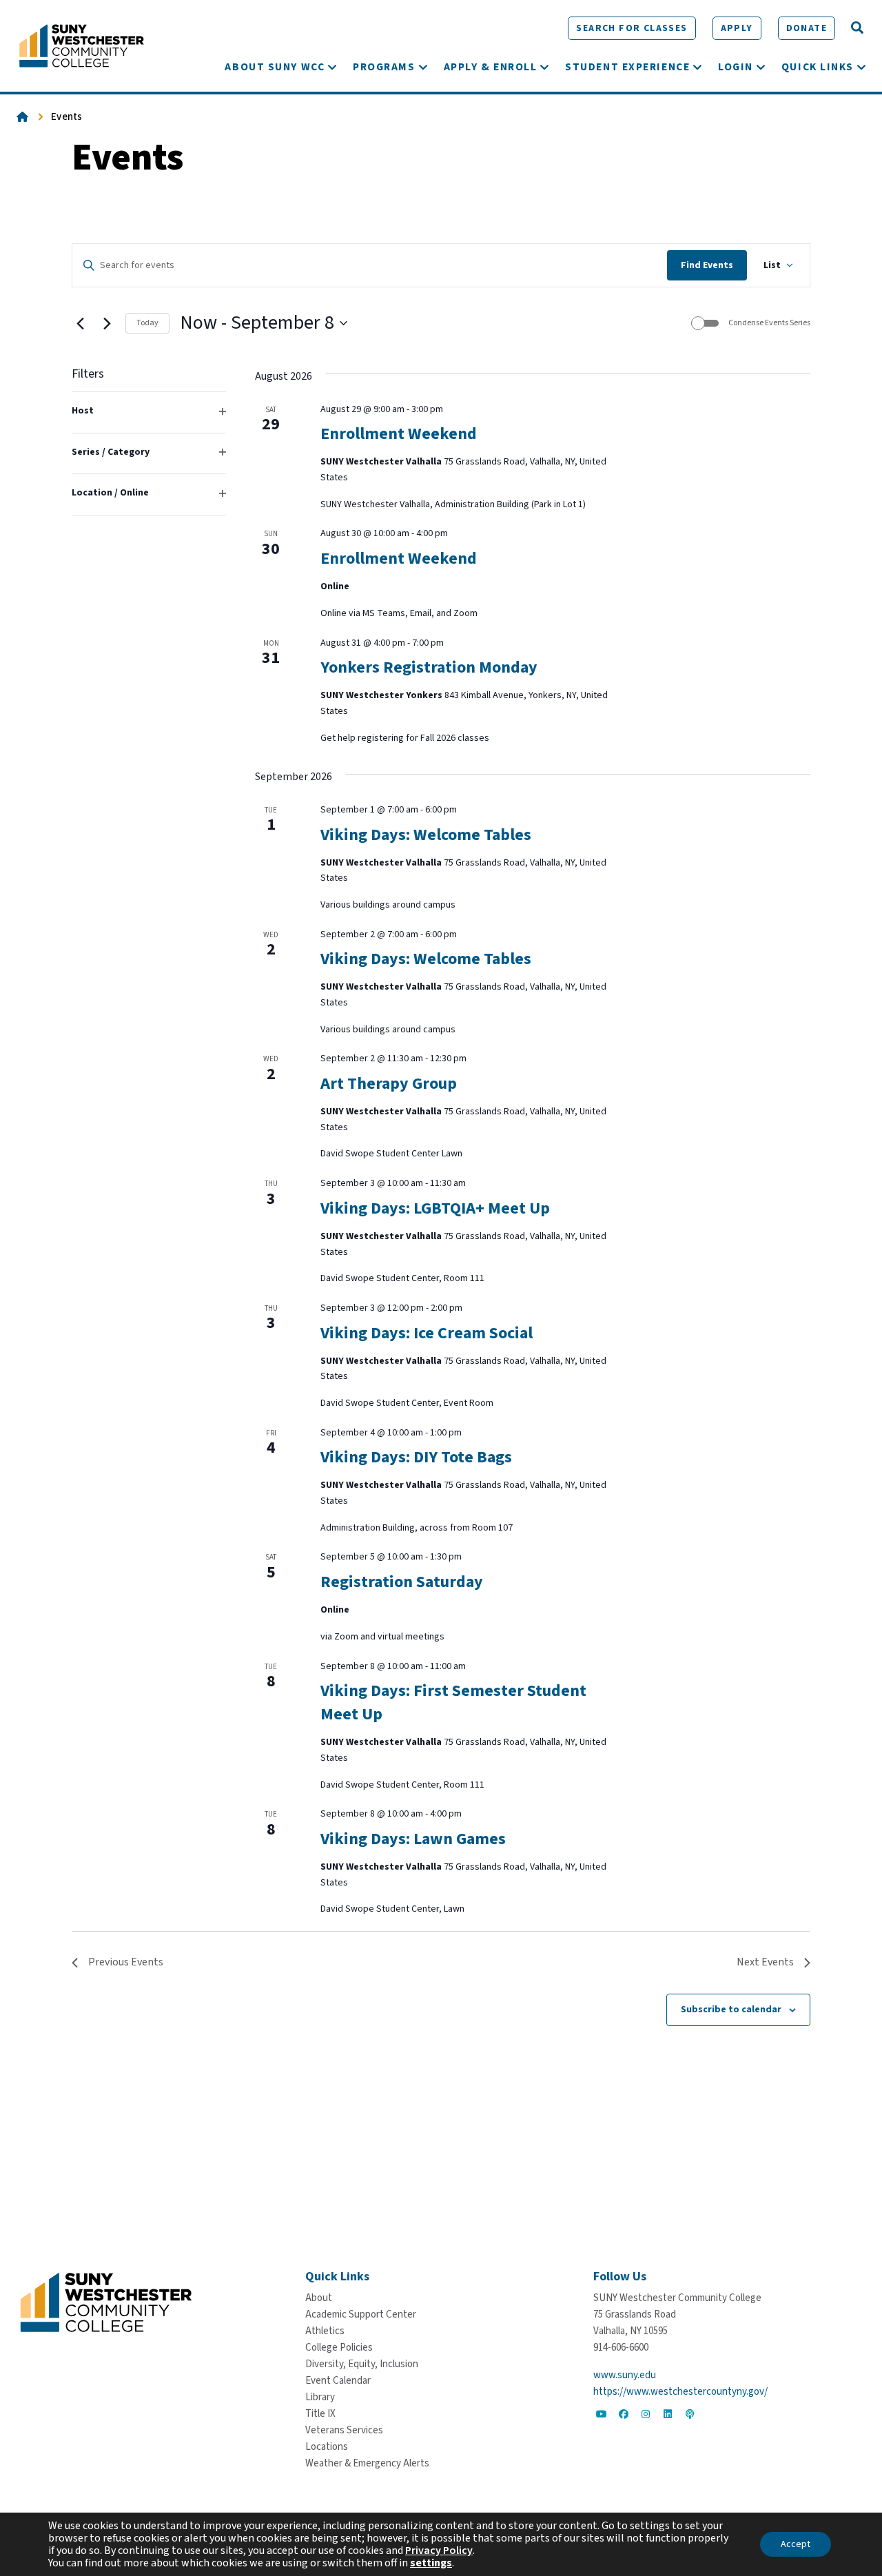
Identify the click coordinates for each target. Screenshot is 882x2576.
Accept (796, 2544)
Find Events (707, 265)
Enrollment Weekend (399, 434)
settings (431, 2563)
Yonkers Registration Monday (429, 667)
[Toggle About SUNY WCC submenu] (332, 67)
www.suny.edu (625, 2375)
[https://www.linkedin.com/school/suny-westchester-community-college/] (668, 2414)
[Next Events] (107, 323)
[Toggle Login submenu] (761, 67)
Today (147, 323)
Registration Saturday (402, 1582)
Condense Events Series (769, 323)
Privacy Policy (439, 2551)
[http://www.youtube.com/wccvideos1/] (602, 2414)
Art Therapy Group (389, 1084)
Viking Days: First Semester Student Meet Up (453, 1703)
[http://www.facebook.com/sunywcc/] (624, 2414)
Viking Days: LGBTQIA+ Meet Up (435, 1208)
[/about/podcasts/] (690, 2414)
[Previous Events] (80, 323)
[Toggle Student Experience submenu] (697, 67)
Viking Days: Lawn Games (413, 1839)
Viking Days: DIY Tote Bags (416, 1457)
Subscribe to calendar (731, 2010)
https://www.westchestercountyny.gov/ (680, 2392)
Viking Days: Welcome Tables (426, 835)
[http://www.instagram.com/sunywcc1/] (646, 2414)
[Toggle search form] (857, 28)
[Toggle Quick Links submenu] (861, 67)
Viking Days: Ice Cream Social (427, 1333)
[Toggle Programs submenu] (423, 67)
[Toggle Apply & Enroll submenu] (544, 67)
